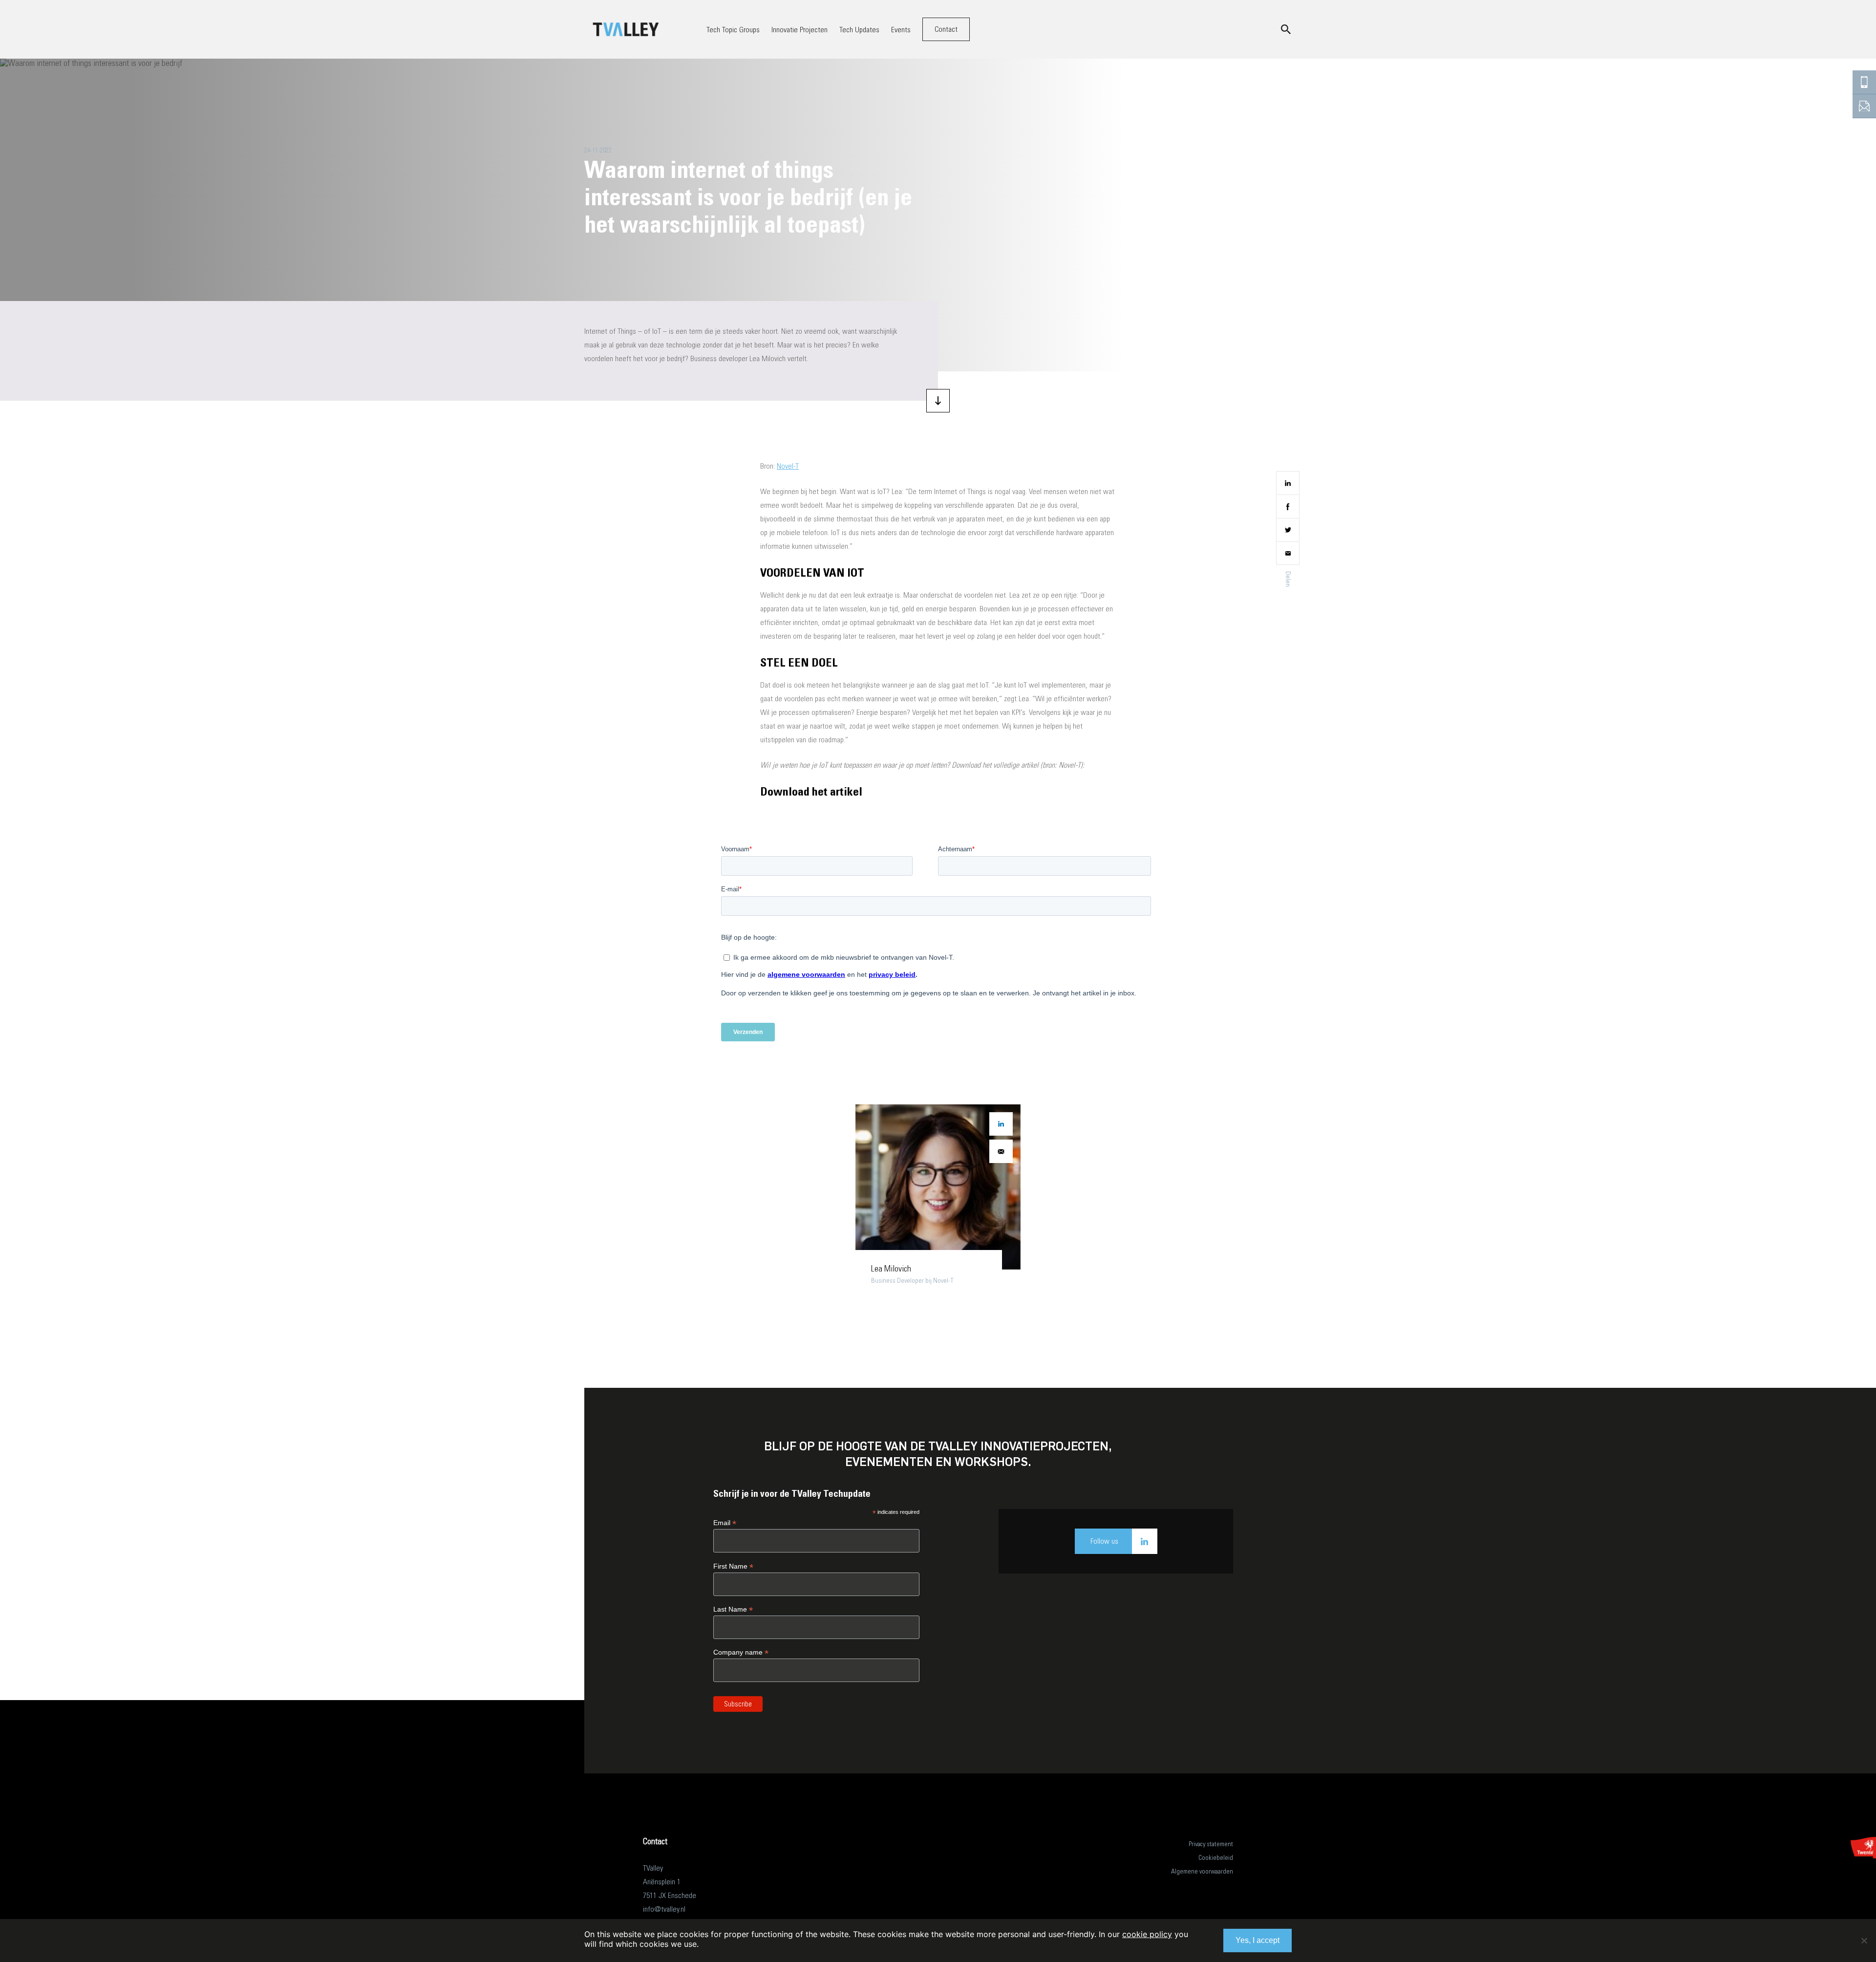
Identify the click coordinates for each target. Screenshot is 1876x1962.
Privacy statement (1211, 1844)
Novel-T (788, 466)
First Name (733, 1566)
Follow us (1104, 1541)
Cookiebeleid (1216, 1858)
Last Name (733, 1609)
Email (725, 1523)
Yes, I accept (1258, 1940)
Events (901, 30)
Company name (741, 1652)
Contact (946, 29)
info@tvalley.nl (664, 1909)
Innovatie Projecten (799, 30)
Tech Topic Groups (733, 30)
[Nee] (1864, 1940)
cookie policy (1147, 1934)
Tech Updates (859, 30)
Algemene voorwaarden (1202, 1871)
